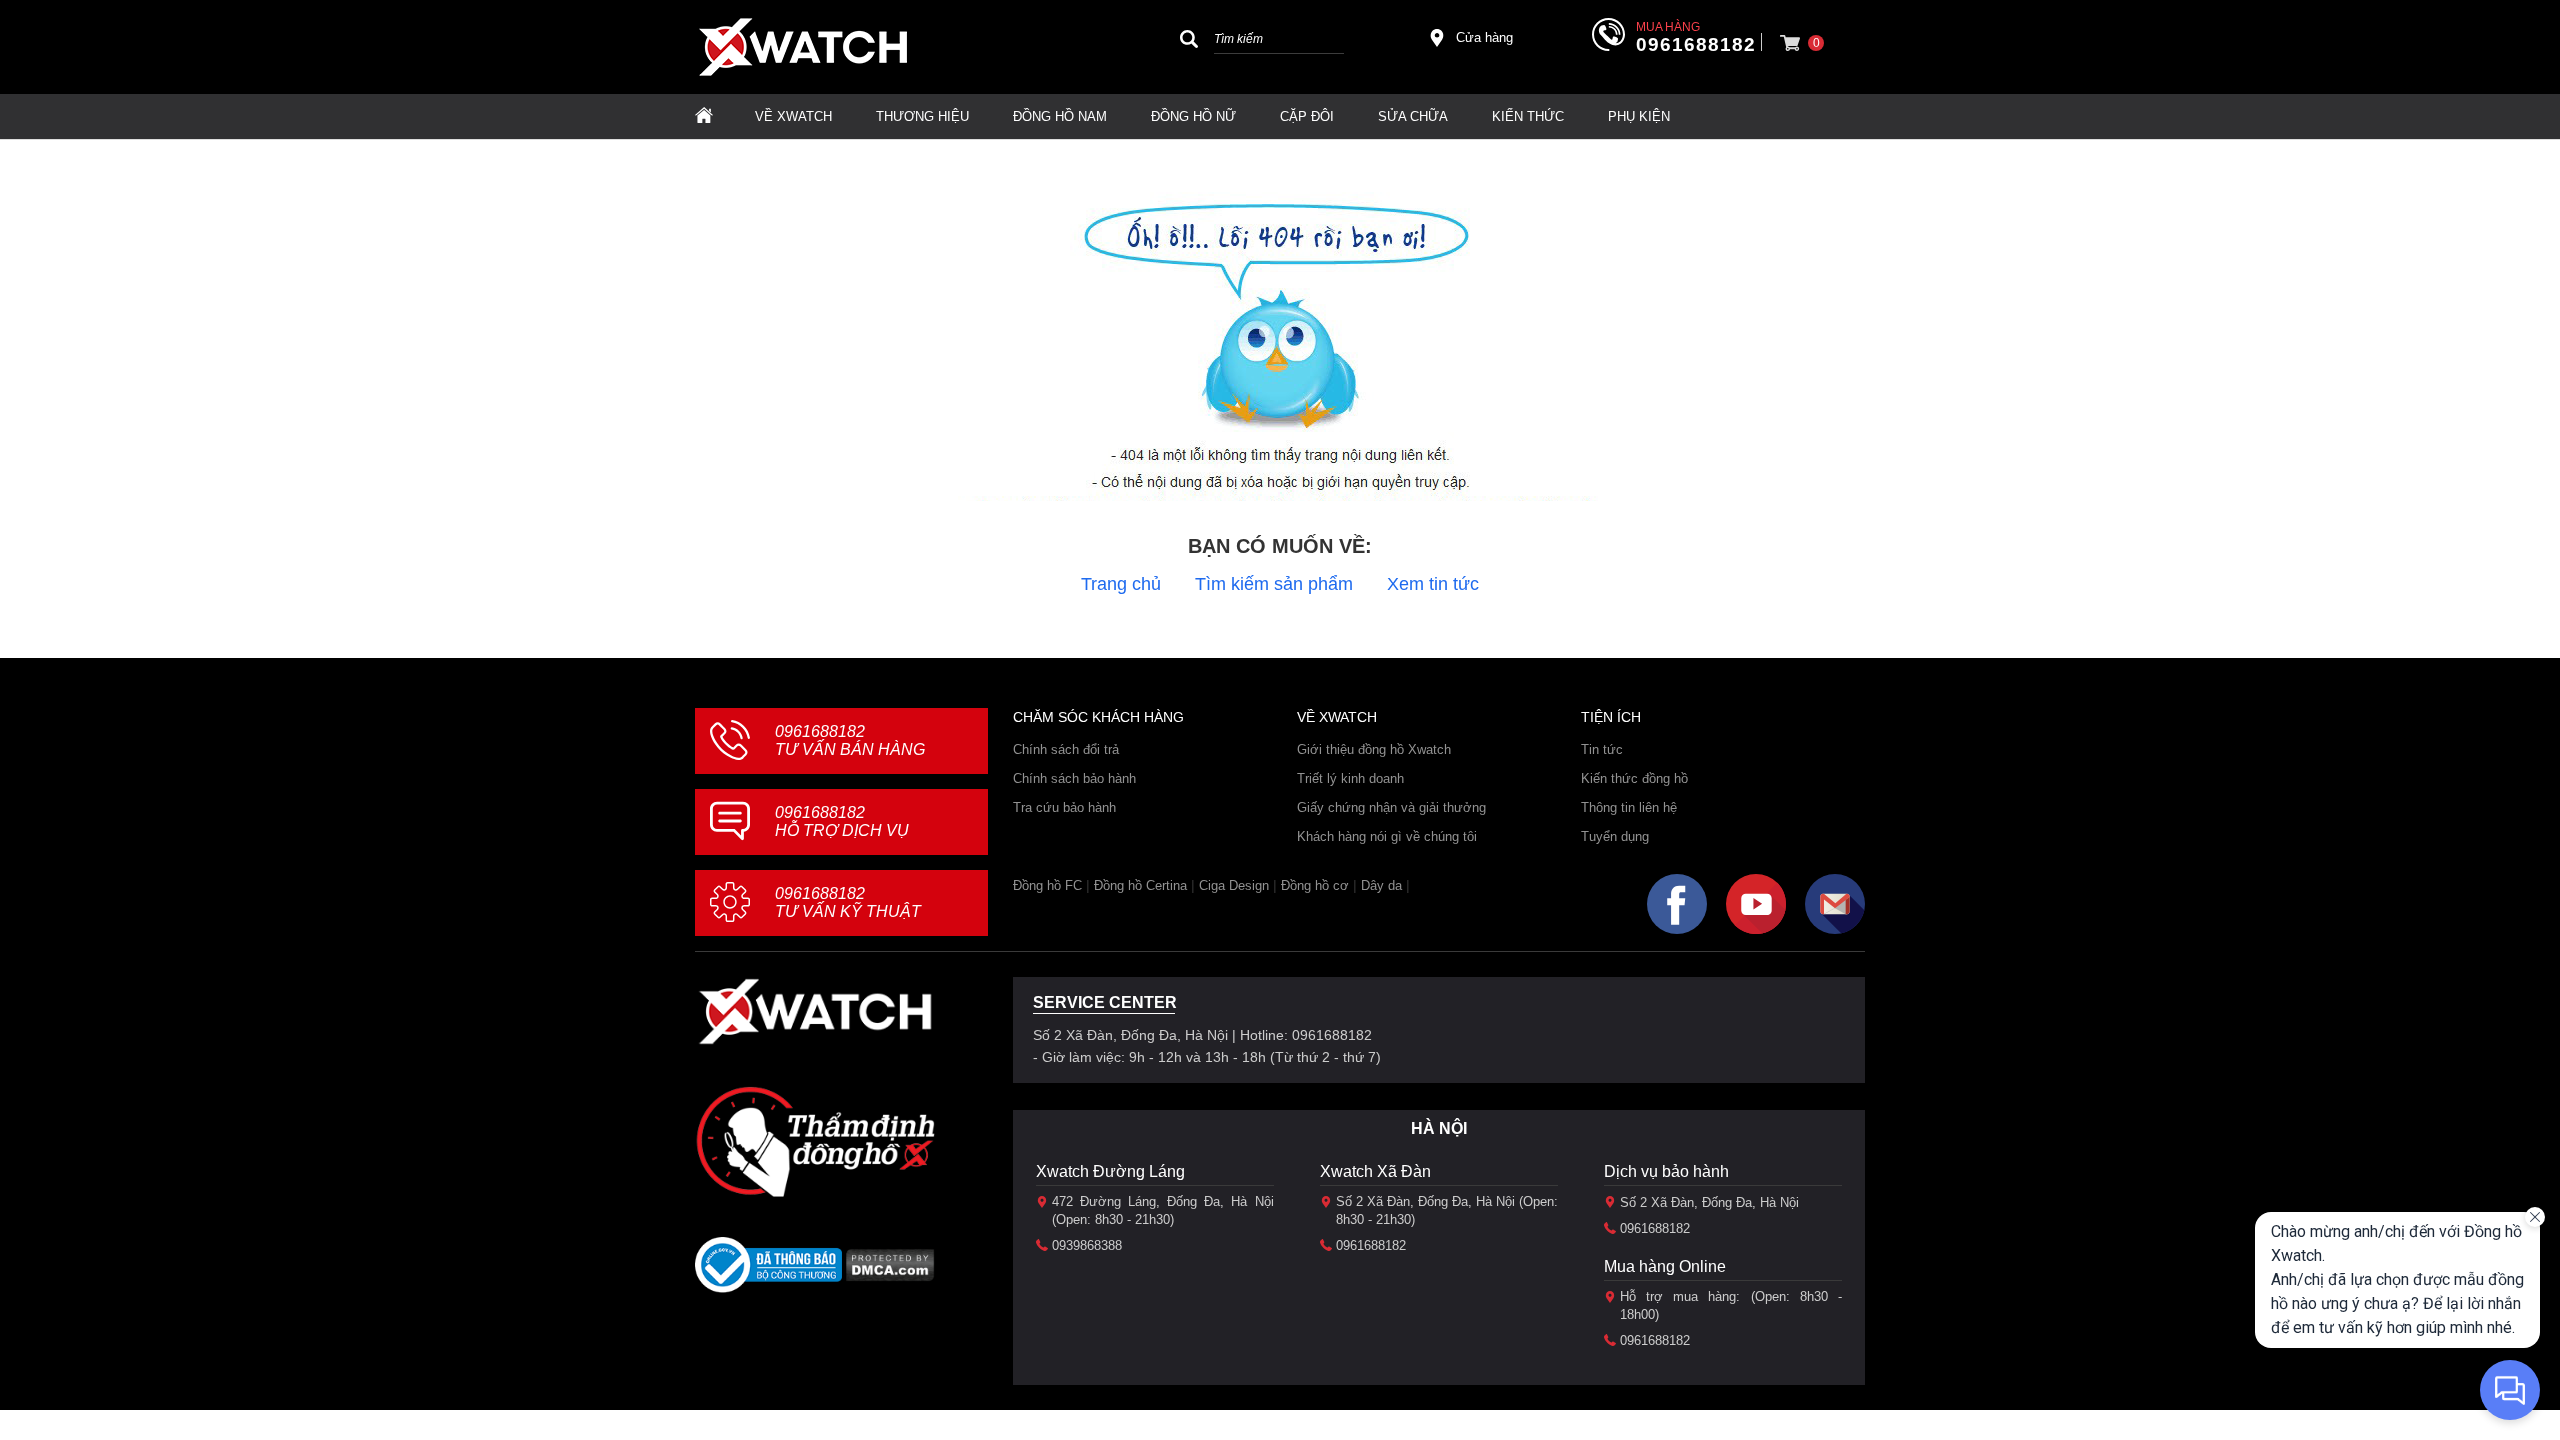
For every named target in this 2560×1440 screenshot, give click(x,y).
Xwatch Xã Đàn (1375, 1171)
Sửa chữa (1413, 116)
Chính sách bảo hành (1074, 778)
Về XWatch (793, 116)
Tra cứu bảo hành (1064, 807)
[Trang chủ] (704, 116)
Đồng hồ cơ (1315, 885)
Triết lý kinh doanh (1350, 778)
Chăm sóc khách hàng (1098, 717)
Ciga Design (1234, 885)
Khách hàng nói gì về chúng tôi (1387, 836)
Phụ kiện (1639, 116)
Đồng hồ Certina (1140, 885)
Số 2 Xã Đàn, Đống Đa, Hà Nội (1709, 1202)
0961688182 (1696, 45)
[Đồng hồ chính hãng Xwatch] (803, 47)
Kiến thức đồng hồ (1634, 778)
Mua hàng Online (1665, 1266)
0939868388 (1087, 1245)
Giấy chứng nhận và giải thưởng (1391, 807)
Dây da (1381, 885)
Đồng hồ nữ (1193, 116)
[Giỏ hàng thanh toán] (1790, 43)
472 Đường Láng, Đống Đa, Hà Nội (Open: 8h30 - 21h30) (1163, 1210)
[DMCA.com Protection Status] (890, 1271)
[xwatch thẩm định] (815, 1141)
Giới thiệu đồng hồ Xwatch (1374, 749)
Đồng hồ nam (1060, 116)
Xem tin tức (1433, 584)
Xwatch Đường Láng (1110, 1171)
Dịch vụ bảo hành (1666, 1171)
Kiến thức (1528, 116)
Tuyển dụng (1615, 836)
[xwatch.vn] (815, 1011)
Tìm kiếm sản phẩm (1274, 584)
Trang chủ (1121, 584)
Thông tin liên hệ (1629, 807)
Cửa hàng (1484, 37)
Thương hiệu (922, 116)
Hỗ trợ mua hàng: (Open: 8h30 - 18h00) (1731, 1305)
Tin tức (1602, 749)
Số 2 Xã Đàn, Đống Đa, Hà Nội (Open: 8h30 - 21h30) (1447, 1210)
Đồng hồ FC (1047, 885)
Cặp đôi (1307, 116)
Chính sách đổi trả (1066, 749)
